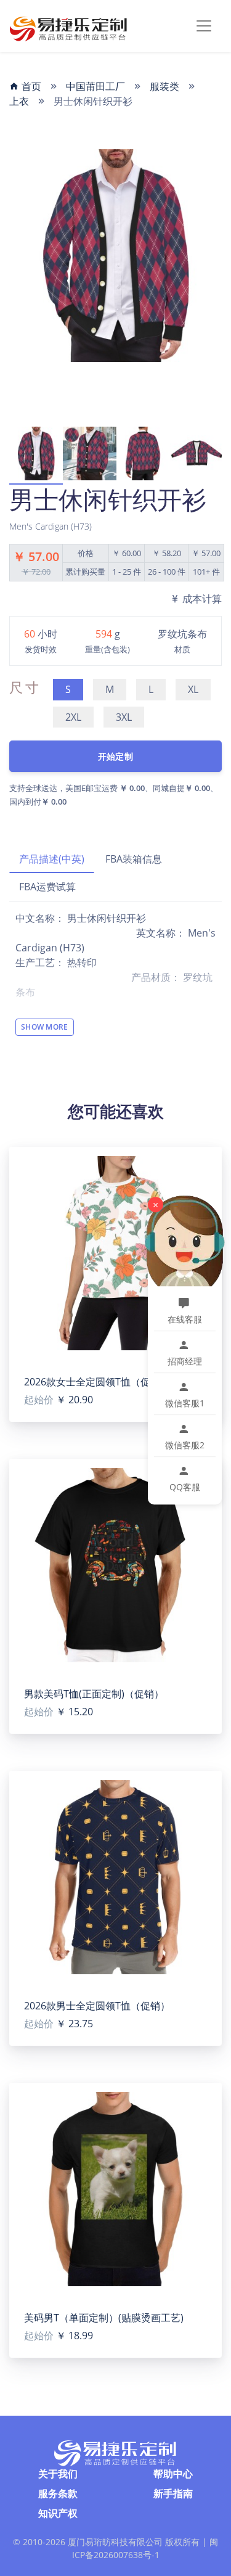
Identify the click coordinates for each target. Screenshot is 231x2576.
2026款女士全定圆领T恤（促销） (97, 1382)
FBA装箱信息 (134, 859)
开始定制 (115, 756)
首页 (30, 86)
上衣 (19, 101)
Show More (45, 1027)
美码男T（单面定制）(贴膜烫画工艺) (104, 2318)
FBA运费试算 (47, 887)
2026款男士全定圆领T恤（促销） (97, 2006)
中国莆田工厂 (95, 86)
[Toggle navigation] (204, 26)
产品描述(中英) (52, 859)
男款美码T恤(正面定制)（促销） (94, 1694)
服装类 (164, 86)
